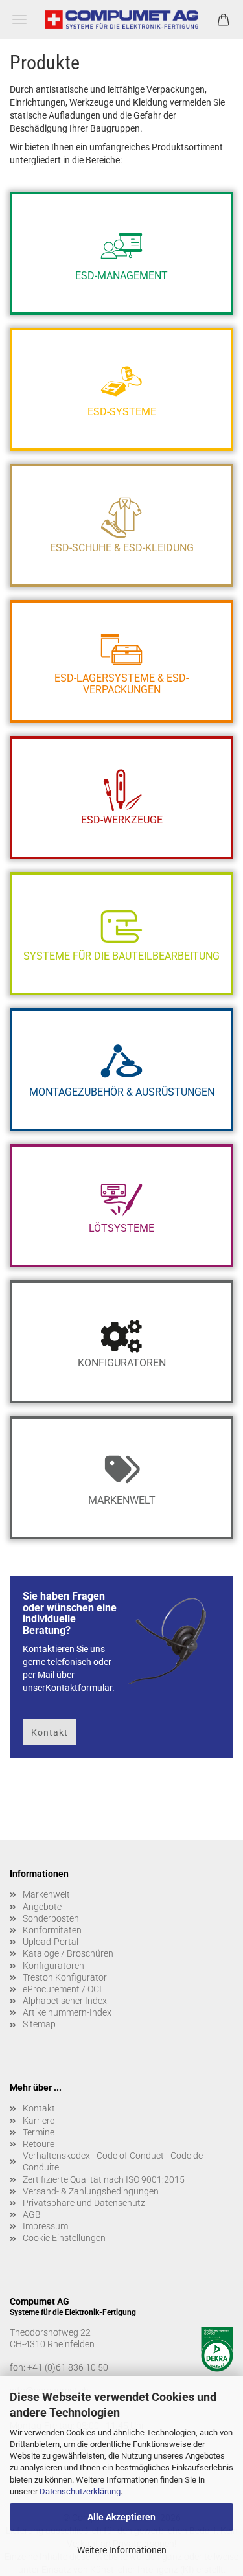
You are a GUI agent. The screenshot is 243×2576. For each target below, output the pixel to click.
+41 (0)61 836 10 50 (68, 2367)
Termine (39, 2132)
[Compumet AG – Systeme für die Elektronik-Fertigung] (121, 19)
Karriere (39, 2121)
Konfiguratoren (53, 1966)
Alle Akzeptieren (121, 2517)
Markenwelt (46, 1894)
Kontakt (50, 1732)
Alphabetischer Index (65, 2001)
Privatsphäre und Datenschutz (84, 2203)
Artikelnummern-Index (67, 2012)
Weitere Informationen (122, 2550)
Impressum (45, 2226)
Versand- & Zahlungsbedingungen (91, 2191)
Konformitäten (52, 1930)
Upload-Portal (51, 1942)
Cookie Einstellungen (64, 2238)
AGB (32, 2214)
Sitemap (39, 2024)
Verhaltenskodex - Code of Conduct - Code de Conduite (113, 2161)
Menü (19, 19)
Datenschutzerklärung (80, 2491)
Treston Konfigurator (65, 1977)
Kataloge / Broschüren (68, 1953)
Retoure (39, 2144)
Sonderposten (51, 1918)
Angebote (42, 1907)
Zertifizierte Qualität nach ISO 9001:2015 (104, 2179)
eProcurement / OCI (62, 1989)
